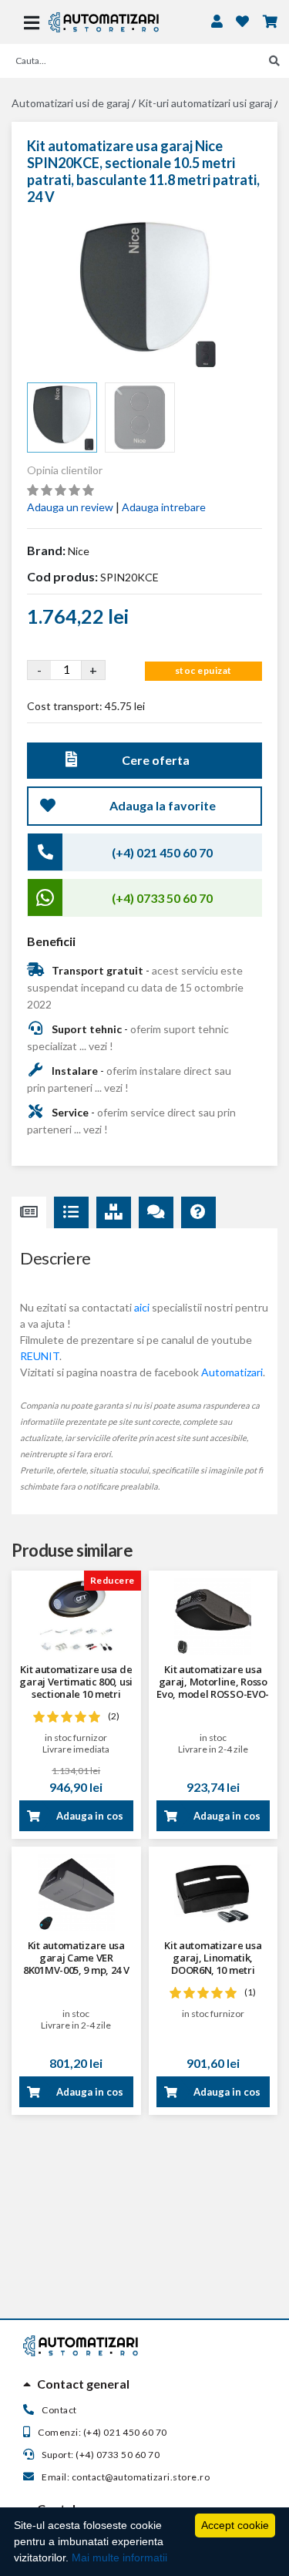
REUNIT (40, 1356)
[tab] (144, 2384)
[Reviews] (156, 1213)
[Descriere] (29, 1213)
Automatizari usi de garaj (71, 103)
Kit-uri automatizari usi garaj (205, 103)
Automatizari (232, 1372)
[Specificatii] (71, 1213)
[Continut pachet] (114, 1213)
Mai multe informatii (119, 2557)
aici (142, 1307)
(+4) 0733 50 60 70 (162, 898)
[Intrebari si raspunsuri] (198, 1213)
